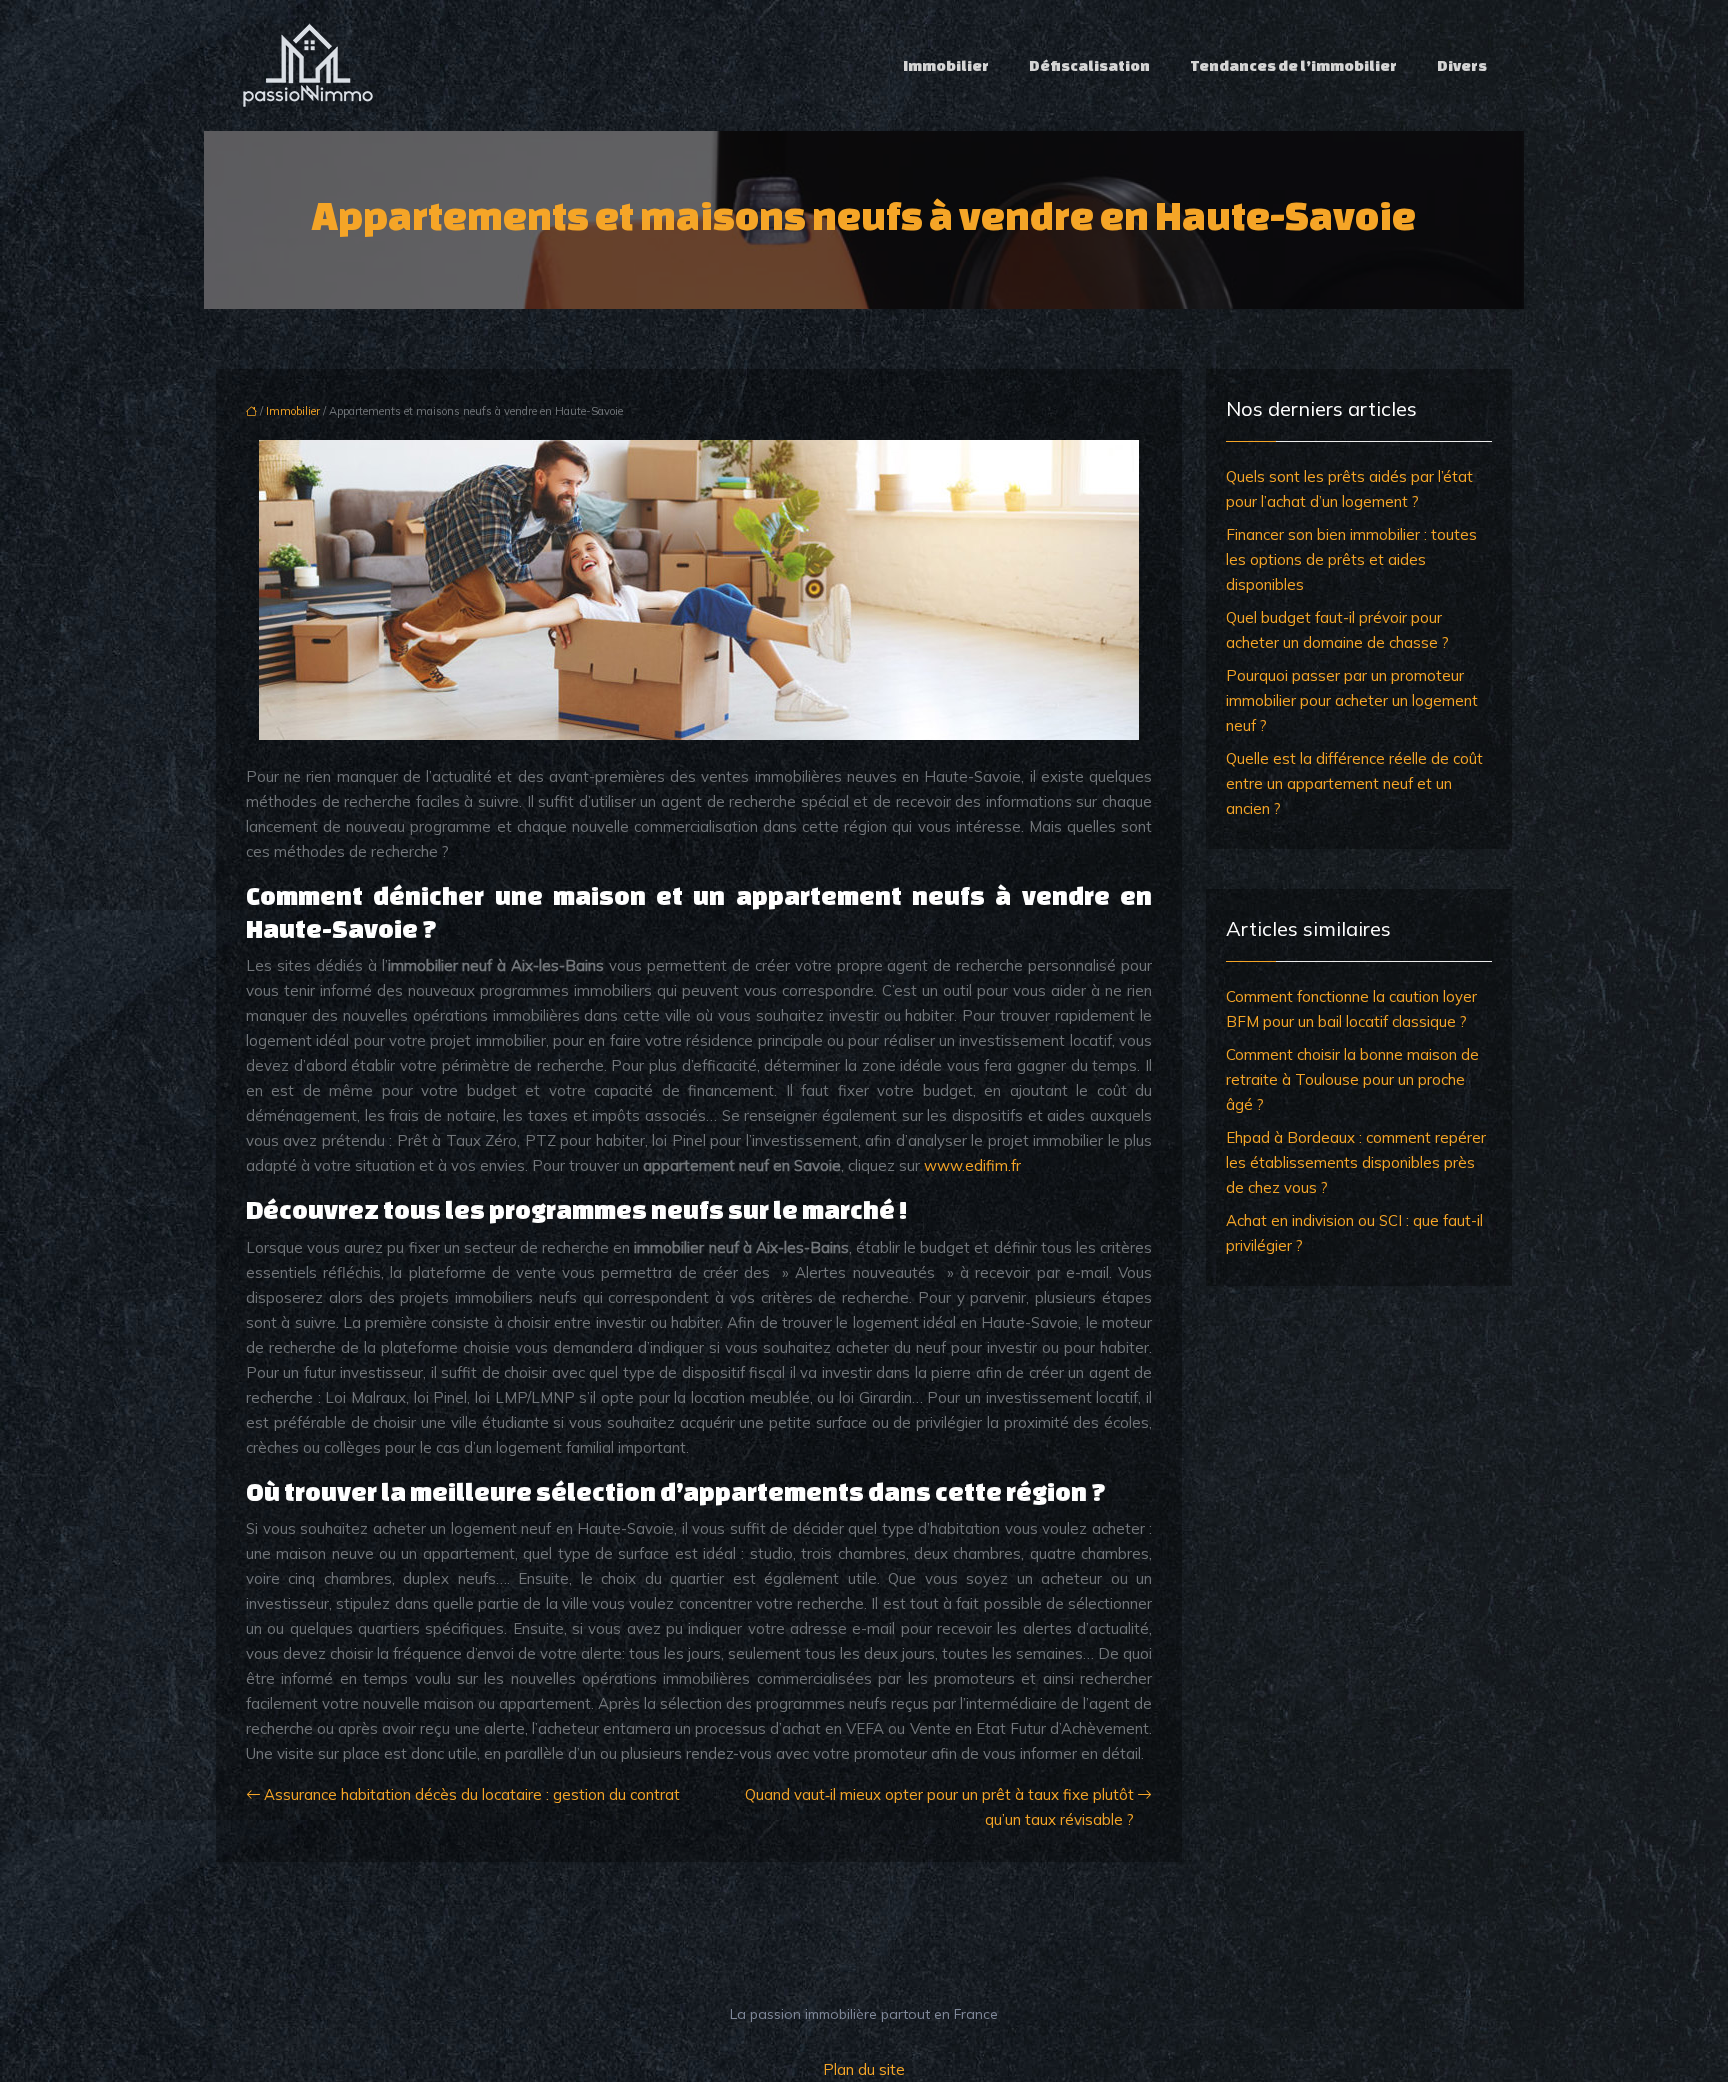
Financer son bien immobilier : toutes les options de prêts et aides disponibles (1351, 559)
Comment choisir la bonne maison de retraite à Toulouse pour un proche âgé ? (1352, 1079)
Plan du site (864, 2069)
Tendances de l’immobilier (1293, 65)
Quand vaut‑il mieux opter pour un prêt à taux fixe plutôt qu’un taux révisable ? (939, 1807)
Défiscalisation (1089, 65)
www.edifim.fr (972, 1165)
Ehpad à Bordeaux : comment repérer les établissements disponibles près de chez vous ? (1356, 1162)
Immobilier (946, 65)
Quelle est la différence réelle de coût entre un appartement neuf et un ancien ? (1354, 783)
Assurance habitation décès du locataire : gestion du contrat (472, 1794)
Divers (1462, 65)
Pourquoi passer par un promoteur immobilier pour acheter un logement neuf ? (1352, 700)
